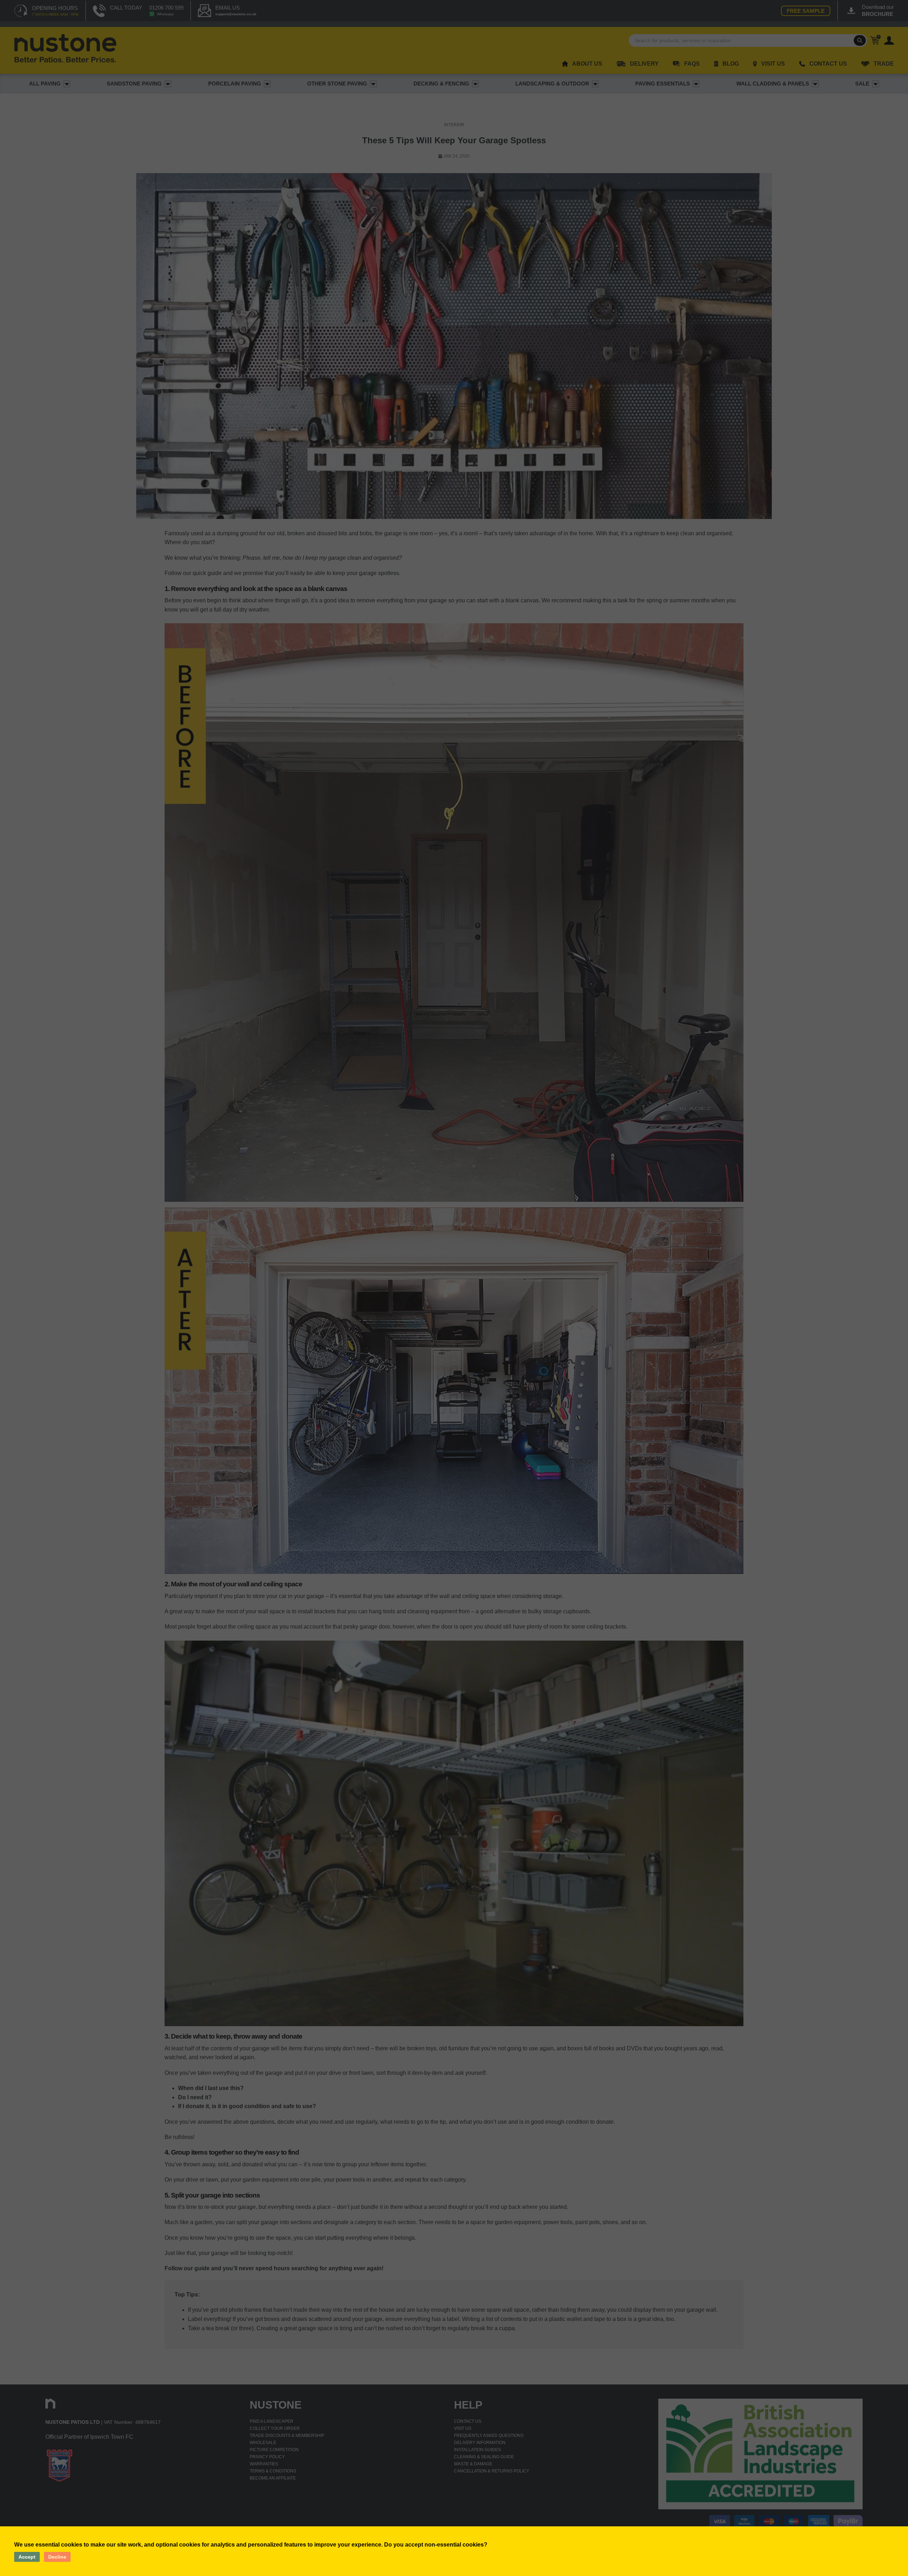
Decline (57, 2557)
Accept (27, 2557)
